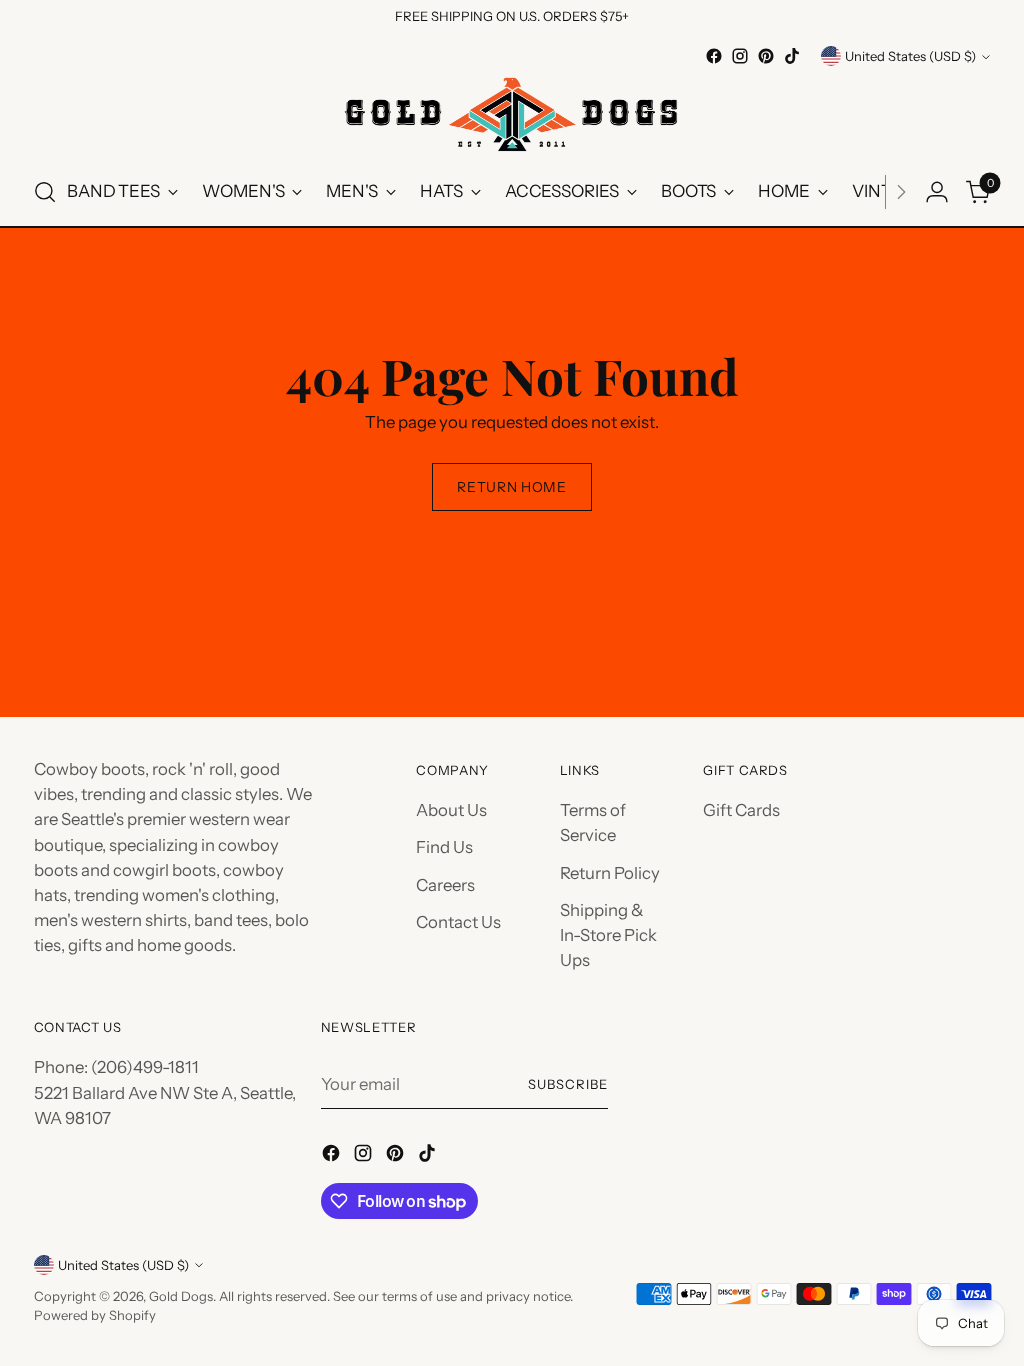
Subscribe (568, 1084)
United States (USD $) (910, 56)
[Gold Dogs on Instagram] (740, 56)
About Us (451, 810)
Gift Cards (741, 810)
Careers (445, 885)
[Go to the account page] (937, 192)
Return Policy (610, 873)
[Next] (901, 192)
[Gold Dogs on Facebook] (714, 56)
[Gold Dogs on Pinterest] (766, 56)
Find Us (444, 847)
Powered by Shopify (95, 1315)
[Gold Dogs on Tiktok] (792, 56)
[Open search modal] (45, 192)
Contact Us (458, 922)
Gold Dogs (181, 1296)
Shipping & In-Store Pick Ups (608, 935)
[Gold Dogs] (512, 114)
